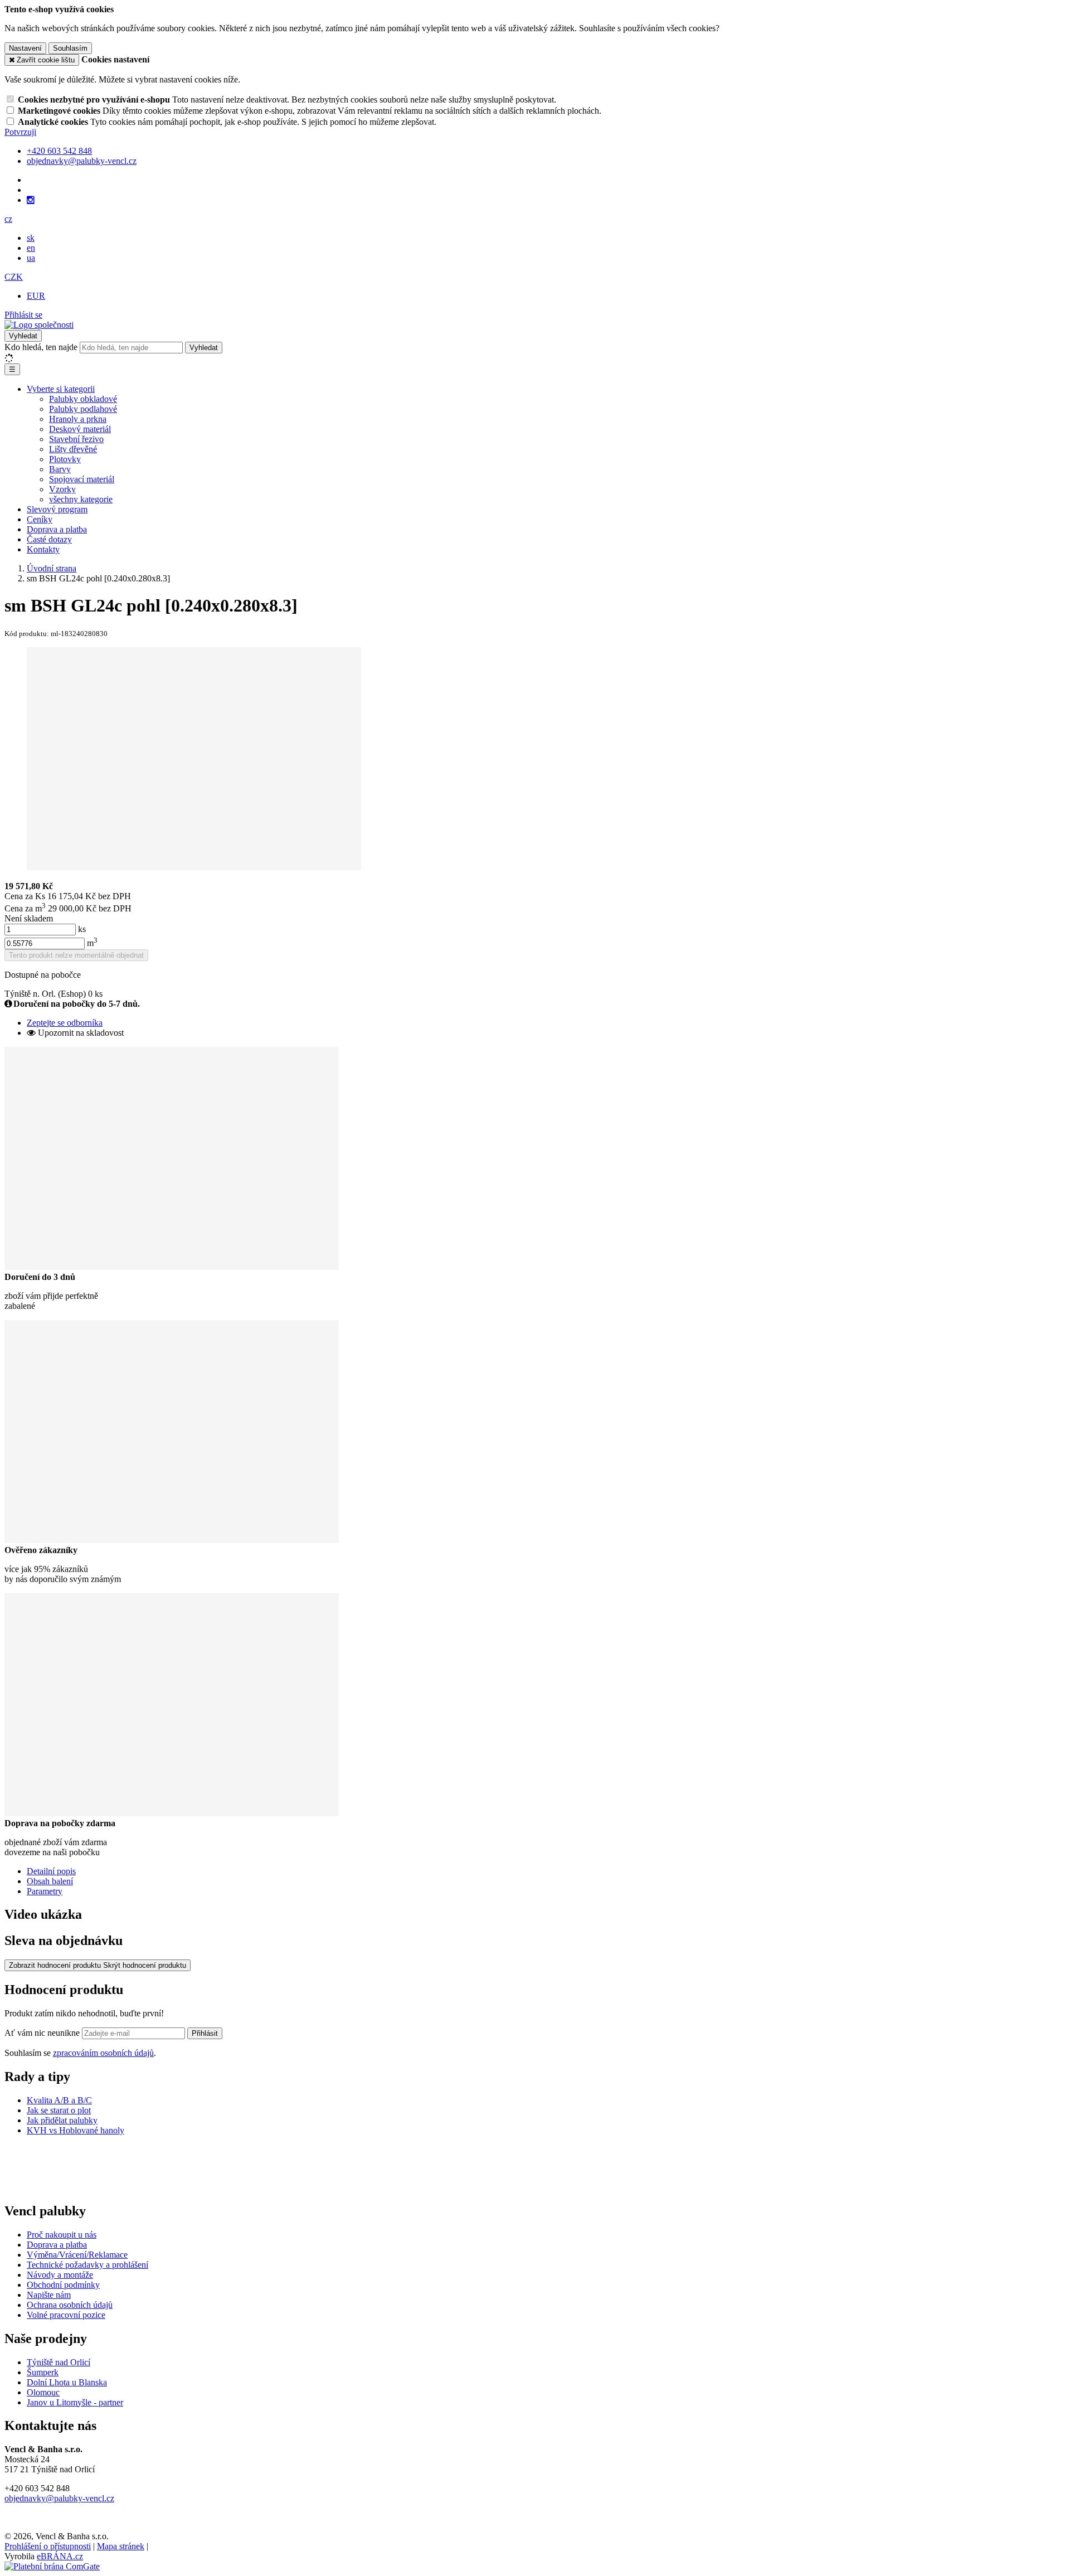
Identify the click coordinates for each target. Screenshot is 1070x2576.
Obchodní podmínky (63, 2285)
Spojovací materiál (82, 479)
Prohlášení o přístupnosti (48, 2546)
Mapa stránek (121, 2546)
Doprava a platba (57, 529)
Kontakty (43, 549)
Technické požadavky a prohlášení (87, 2265)
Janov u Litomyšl (57, 2402)
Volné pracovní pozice (66, 2315)
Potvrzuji (20, 132)
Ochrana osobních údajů (70, 2305)
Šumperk (43, 2372)
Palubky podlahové (83, 409)
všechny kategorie (81, 499)
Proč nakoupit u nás (62, 2235)
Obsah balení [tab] (50, 1881)
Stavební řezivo (76, 439)
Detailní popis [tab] (51, 1871)
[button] (8, 219)
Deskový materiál (80, 429)
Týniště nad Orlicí (59, 2362)
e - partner (105, 2402)
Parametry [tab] (45, 1891)
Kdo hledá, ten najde (41, 347)
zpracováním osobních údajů (103, 2053)
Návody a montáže (60, 2275)
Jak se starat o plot (59, 2110)
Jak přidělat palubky (62, 2120)
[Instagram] (31, 200)
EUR (36, 296)
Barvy (60, 469)
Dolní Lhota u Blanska (67, 2382)
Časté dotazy (49, 539)
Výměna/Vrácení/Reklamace (77, 2255)
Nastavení (25, 48)
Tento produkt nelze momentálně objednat (76, 955)
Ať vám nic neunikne (43, 2033)
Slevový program (57, 509)
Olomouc (43, 2392)
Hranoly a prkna (78, 419)
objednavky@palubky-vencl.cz (59, 2498)
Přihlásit (205, 2033)
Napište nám (49, 2295)
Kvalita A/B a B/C (59, 2100)
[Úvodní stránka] (39, 325)
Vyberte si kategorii (61, 389)
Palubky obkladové (83, 399)
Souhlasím (70, 48)
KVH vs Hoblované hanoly (76, 2130)
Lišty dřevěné (73, 449)
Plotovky (65, 459)
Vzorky (62, 489)
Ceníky (40, 519)
